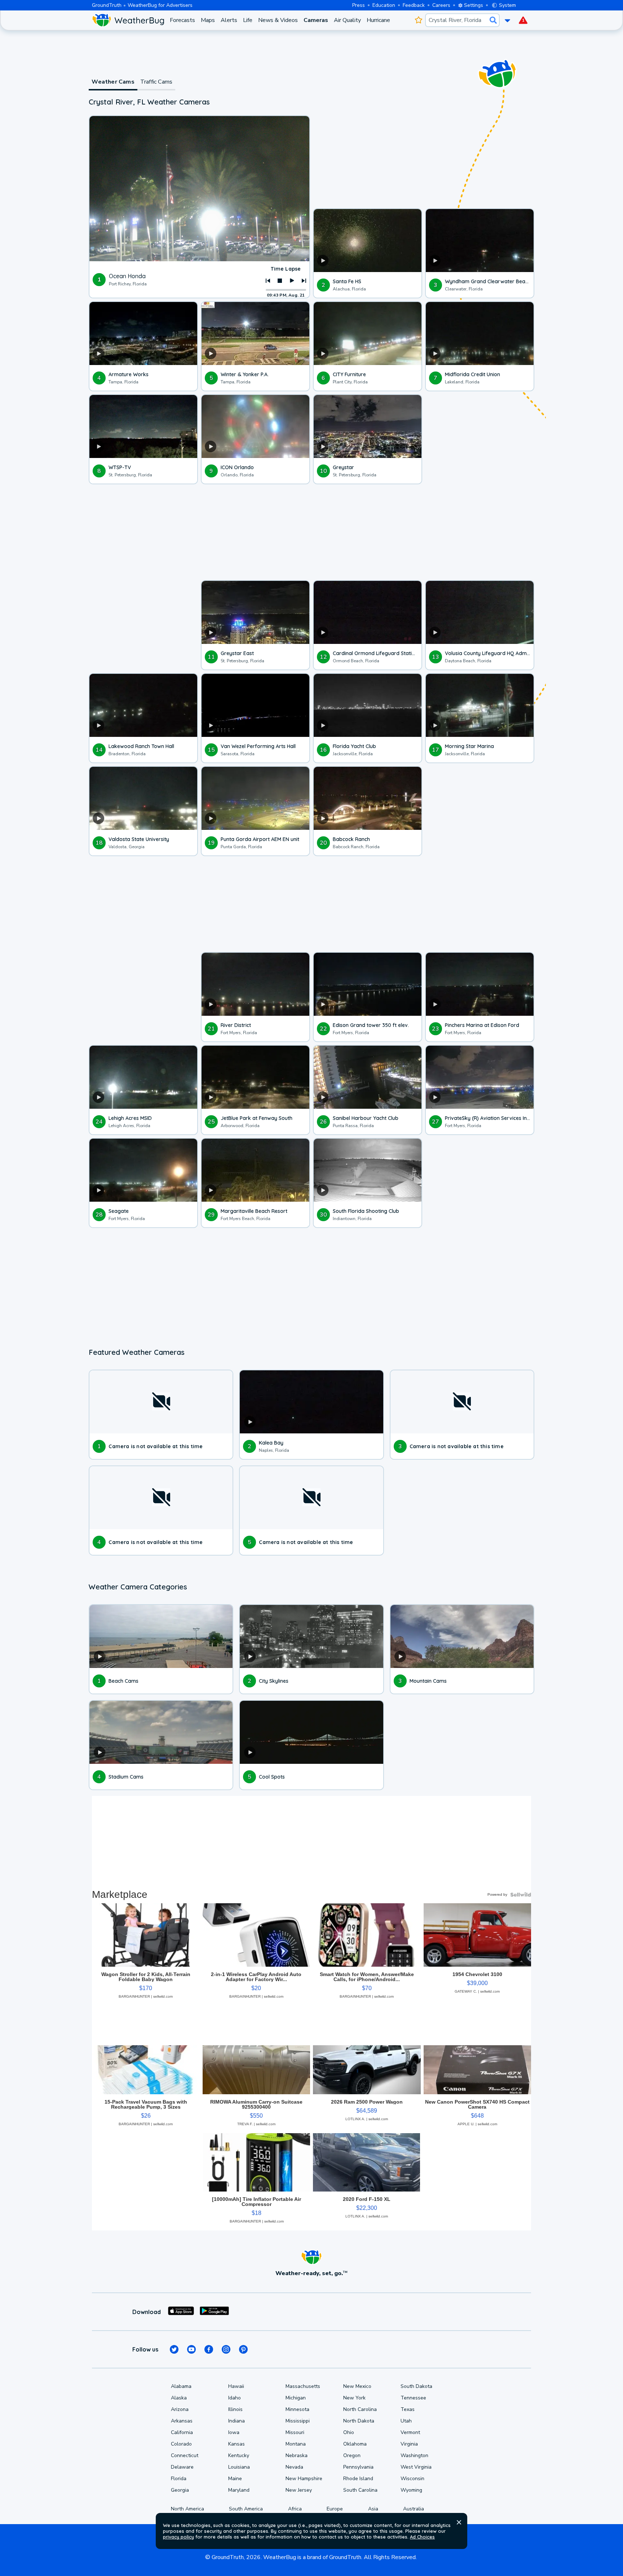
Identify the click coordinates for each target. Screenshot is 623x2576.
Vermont (410, 2432)
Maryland (239, 2490)
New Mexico (357, 2386)
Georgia (180, 2490)
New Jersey (299, 2490)
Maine (235, 2479)
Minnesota (297, 2409)
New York (354, 2398)
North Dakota (359, 2421)
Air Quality (347, 20)
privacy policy (178, 2537)
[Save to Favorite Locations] (418, 20)
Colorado (181, 2444)
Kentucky (239, 2455)
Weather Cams (113, 82)
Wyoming (411, 2490)
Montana (296, 2444)
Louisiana (239, 2467)
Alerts (229, 20)
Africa (295, 2509)
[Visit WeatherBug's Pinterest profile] (243, 2349)
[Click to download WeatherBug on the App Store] (181, 2312)
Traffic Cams (156, 82)
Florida (179, 2479)
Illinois (235, 2409)
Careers (441, 5)
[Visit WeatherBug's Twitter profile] (174, 2349)
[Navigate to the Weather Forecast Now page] (128, 20)
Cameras (316, 20)
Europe (335, 2509)
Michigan (296, 2398)
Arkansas (182, 2421)
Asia (373, 2509)
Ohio (349, 2432)
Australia (414, 2509)
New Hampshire (304, 2479)
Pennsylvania (358, 2467)
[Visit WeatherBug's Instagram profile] (226, 2349)
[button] (459, 2522)
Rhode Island (358, 2479)
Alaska (179, 2398)
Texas (408, 2409)
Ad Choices (422, 2537)
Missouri (295, 2432)
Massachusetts (303, 2386)
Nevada (294, 2467)
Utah (406, 2421)
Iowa (234, 2432)
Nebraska (297, 2455)
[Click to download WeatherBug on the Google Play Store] (214, 2312)
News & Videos (278, 20)
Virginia (409, 2444)
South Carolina (360, 2490)
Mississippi (298, 2421)
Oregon (352, 2455)
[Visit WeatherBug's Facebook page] (209, 2349)
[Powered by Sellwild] (521, 1895)
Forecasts (182, 20)
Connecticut (185, 2455)
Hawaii (236, 2386)
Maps (208, 20)
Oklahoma (355, 2444)
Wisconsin (412, 2479)
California (182, 2432)
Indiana (237, 2421)
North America (187, 2509)
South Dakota (416, 2386)
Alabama (181, 2386)
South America (246, 2509)
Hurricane (378, 20)
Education (384, 5)
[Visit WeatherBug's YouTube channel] (191, 2349)
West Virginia (416, 2467)
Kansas (237, 2444)
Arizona (180, 2409)
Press (359, 5)
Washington (414, 2455)
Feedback (414, 5)
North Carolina (360, 2409)
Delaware (182, 2467)
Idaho (235, 2398)
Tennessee (413, 2398)
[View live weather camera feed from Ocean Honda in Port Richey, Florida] (199, 189)
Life (248, 20)
